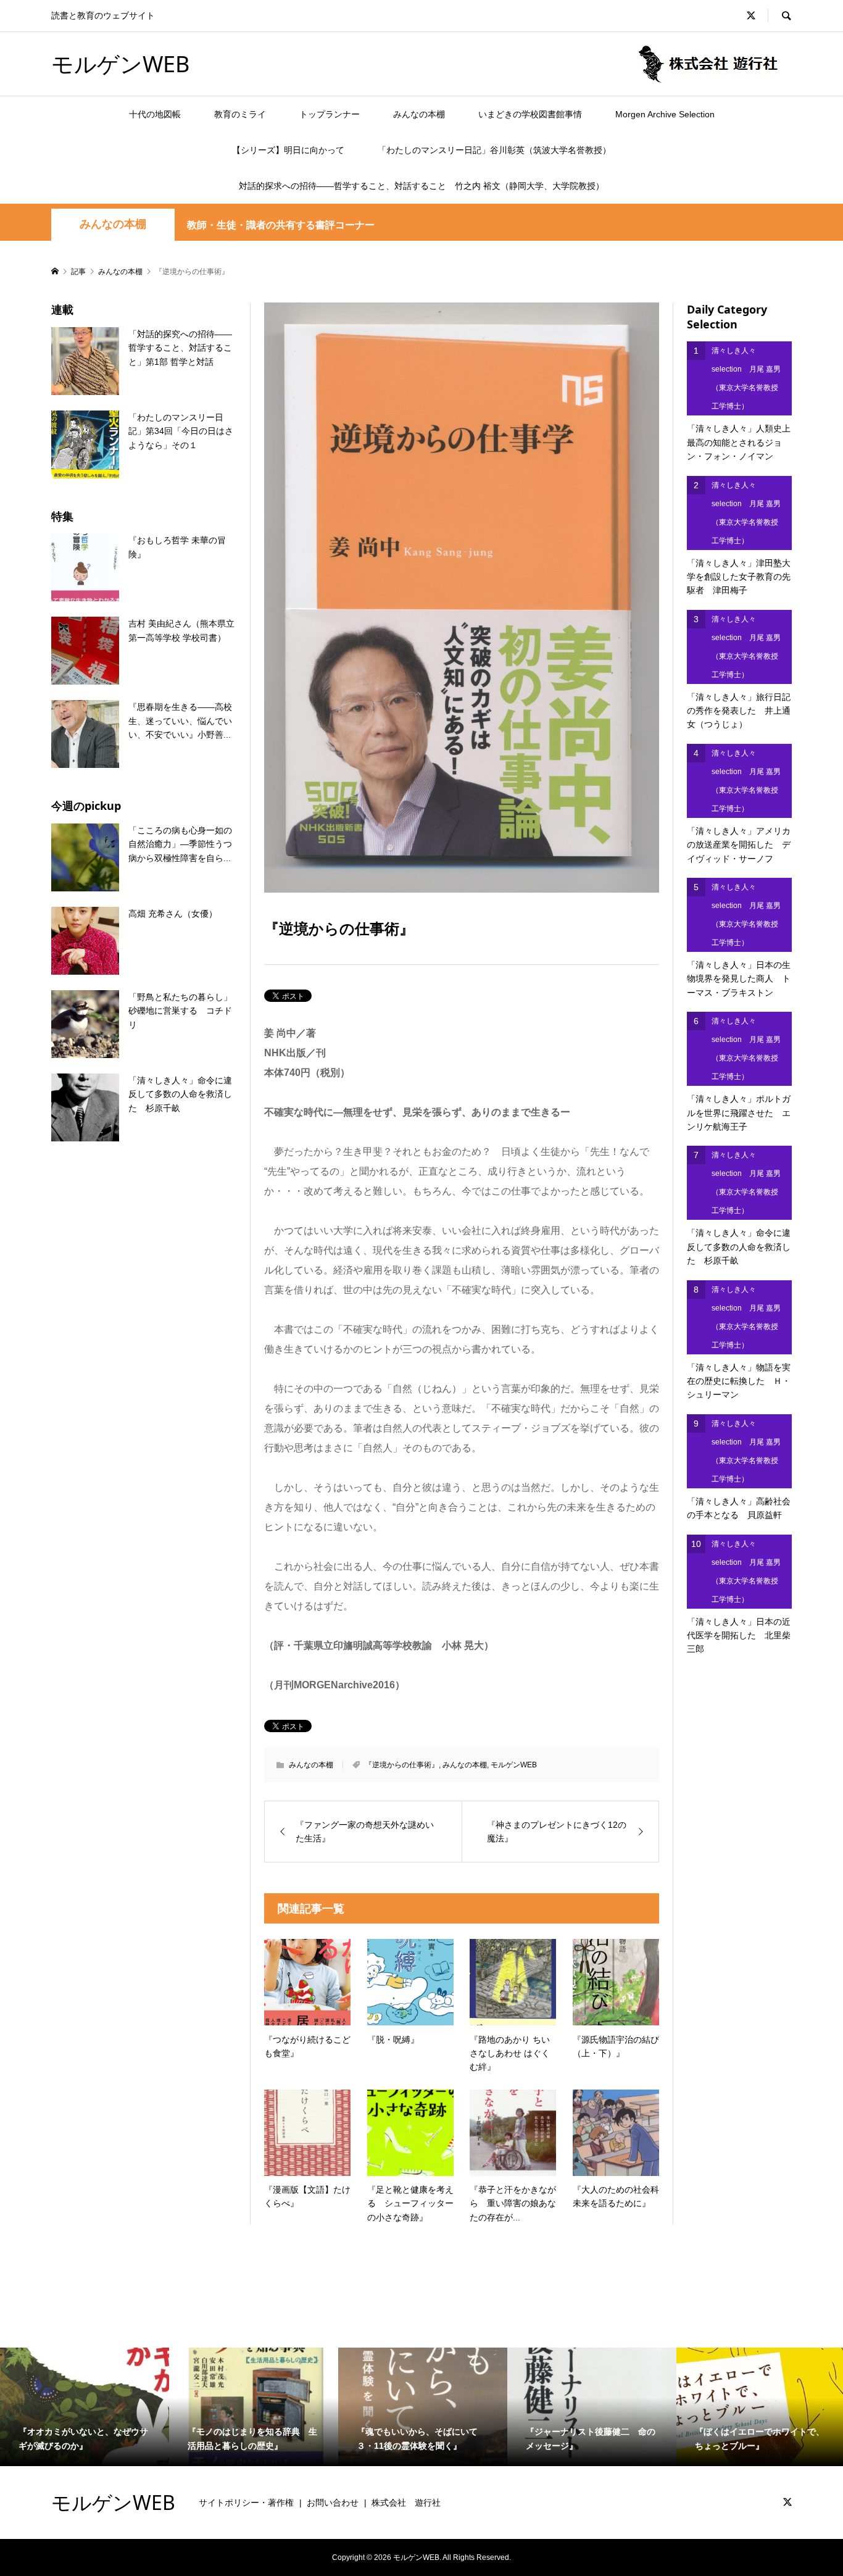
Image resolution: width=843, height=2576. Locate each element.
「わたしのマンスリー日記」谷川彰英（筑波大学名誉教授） (494, 150)
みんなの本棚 (419, 114)
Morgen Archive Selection (665, 114)
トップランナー (330, 114)
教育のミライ (240, 114)
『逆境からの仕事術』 (402, 1765)
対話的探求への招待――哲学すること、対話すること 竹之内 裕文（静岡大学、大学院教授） (421, 186)
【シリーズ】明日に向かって (288, 150)
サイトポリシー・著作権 (246, 2503)
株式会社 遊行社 (406, 2503)
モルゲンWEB (120, 64)
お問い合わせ (333, 2503)
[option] (85, 2407)
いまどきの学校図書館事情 (530, 114)
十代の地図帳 (155, 114)
